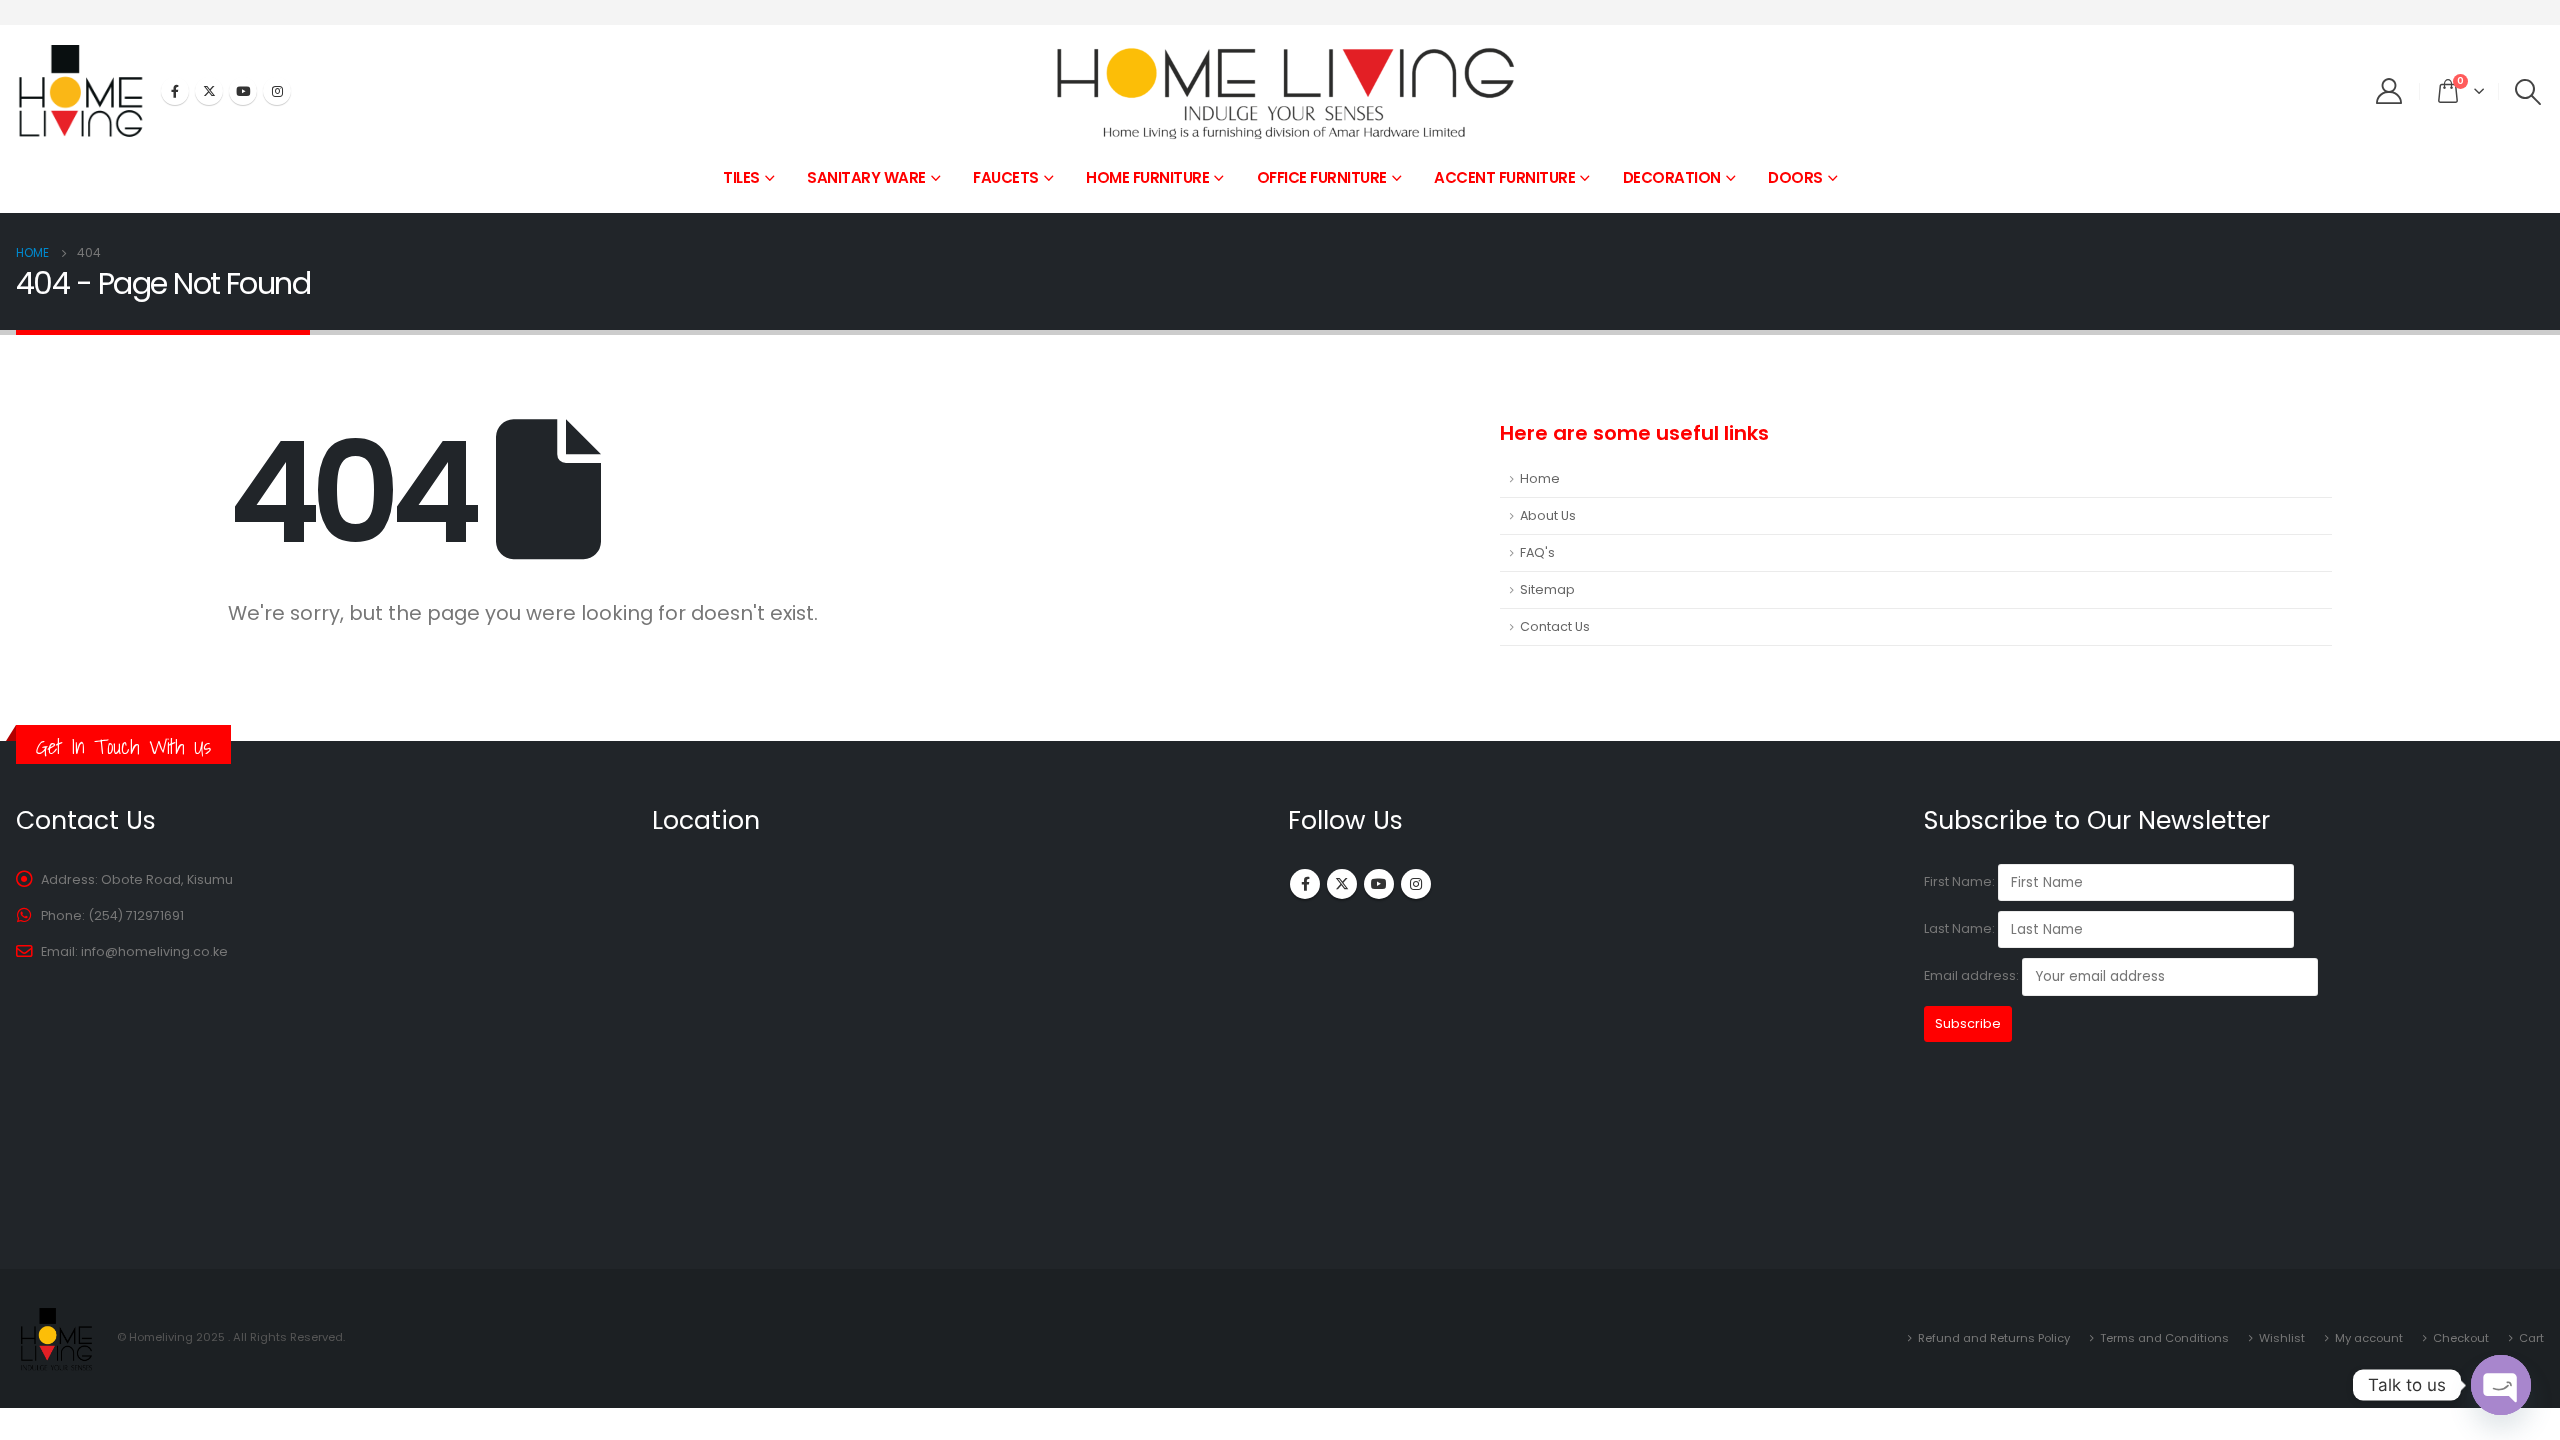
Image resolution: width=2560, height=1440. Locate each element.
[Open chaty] (2501, 1385)
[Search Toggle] (2528, 92)
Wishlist (2282, 1338)
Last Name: (1959, 928)
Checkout (2461, 1338)
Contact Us (1555, 626)
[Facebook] (175, 91)
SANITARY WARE (866, 177)
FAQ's (1537, 552)
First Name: (1959, 881)
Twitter (1342, 884)
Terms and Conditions (2164, 1338)
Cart (2531, 1338)
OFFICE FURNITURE (1322, 177)
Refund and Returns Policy (1994, 1338)
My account (2369, 1338)
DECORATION (1672, 177)
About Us (1548, 515)
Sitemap (1547, 589)
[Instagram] (277, 91)
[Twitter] (209, 91)
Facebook (1305, 884)
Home (1540, 478)
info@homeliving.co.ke (154, 951)
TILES (741, 177)
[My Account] (2389, 91)
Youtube (1379, 884)
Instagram (1416, 884)
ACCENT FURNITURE (1504, 177)
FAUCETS (1006, 177)
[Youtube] (243, 91)
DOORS (1795, 177)
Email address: (1973, 976)
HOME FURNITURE (1147, 177)
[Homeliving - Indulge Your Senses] (1280, 91)
